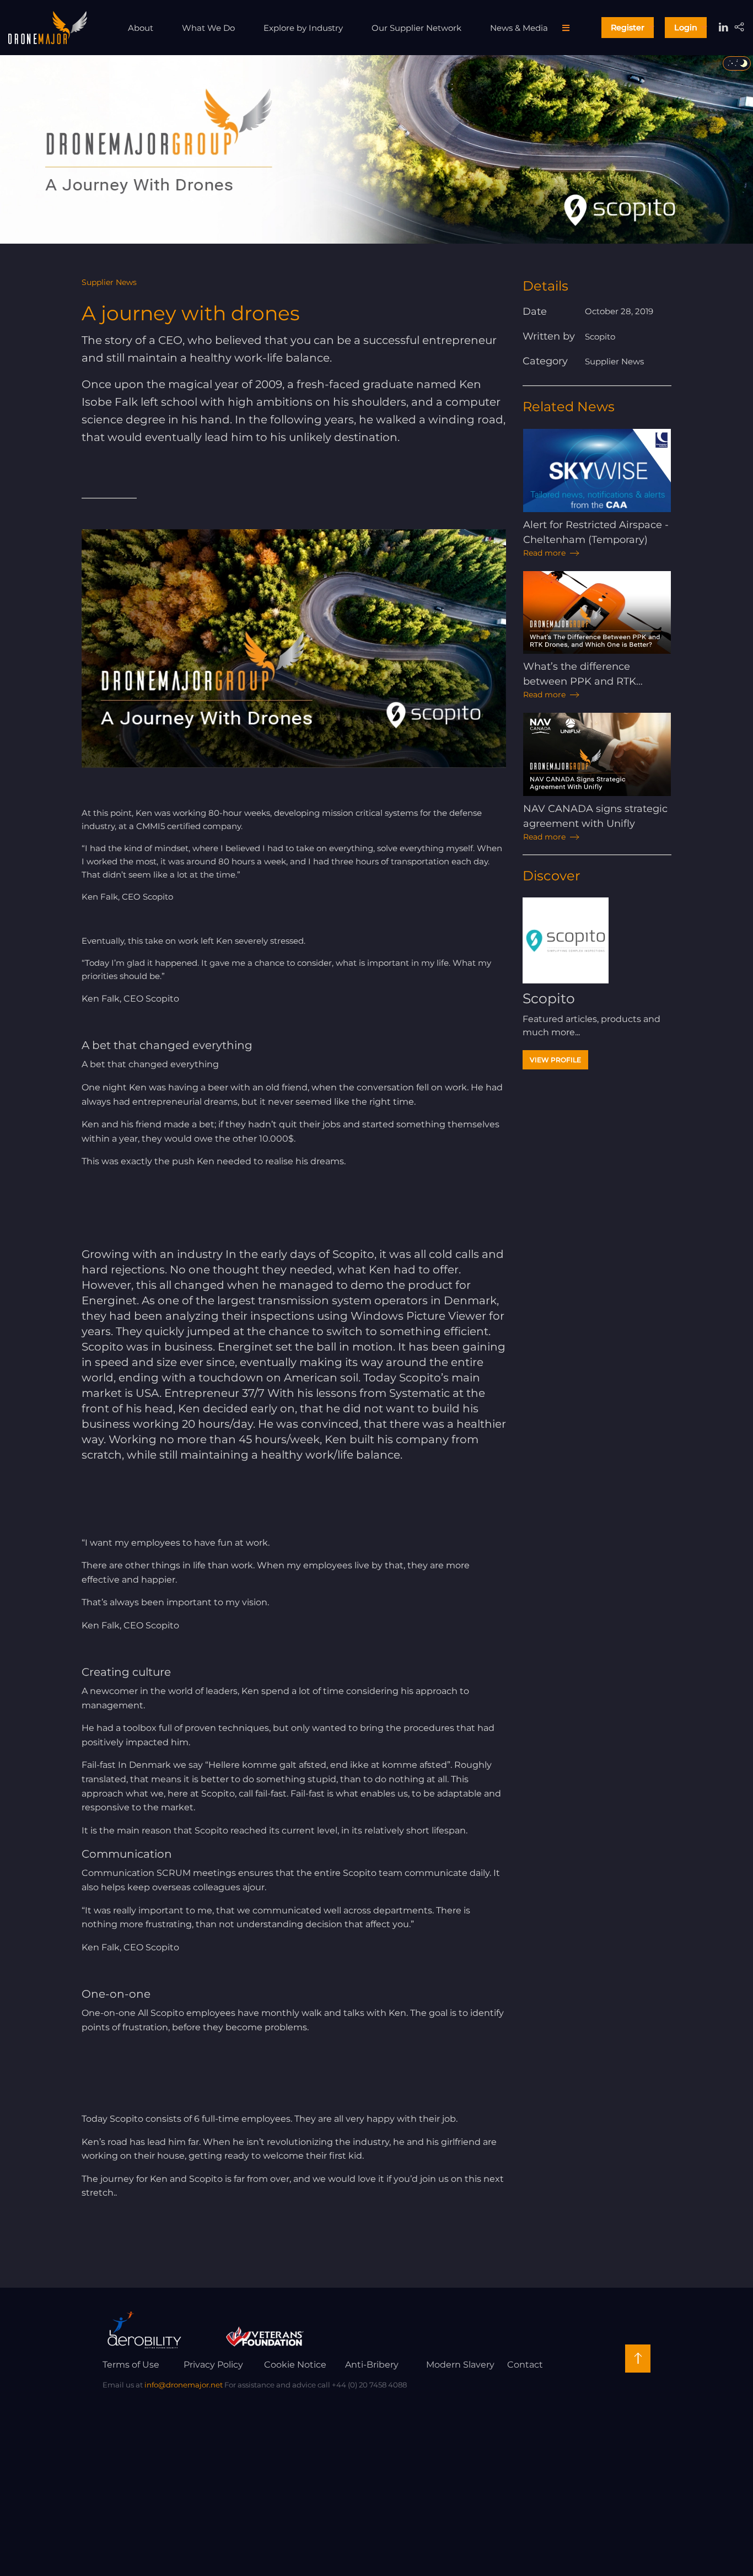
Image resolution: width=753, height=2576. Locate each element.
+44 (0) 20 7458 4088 (369, 2385)
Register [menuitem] (628, 28)
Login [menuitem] (686, 28)
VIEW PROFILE (555, 1060)
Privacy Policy (213, 2365)
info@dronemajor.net (184, 2385)
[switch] (737, 63)
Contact (525, 2365)
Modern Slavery (460, 2365)
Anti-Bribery (372, 2365)
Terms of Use (131, 2365)
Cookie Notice (295, 2365)
